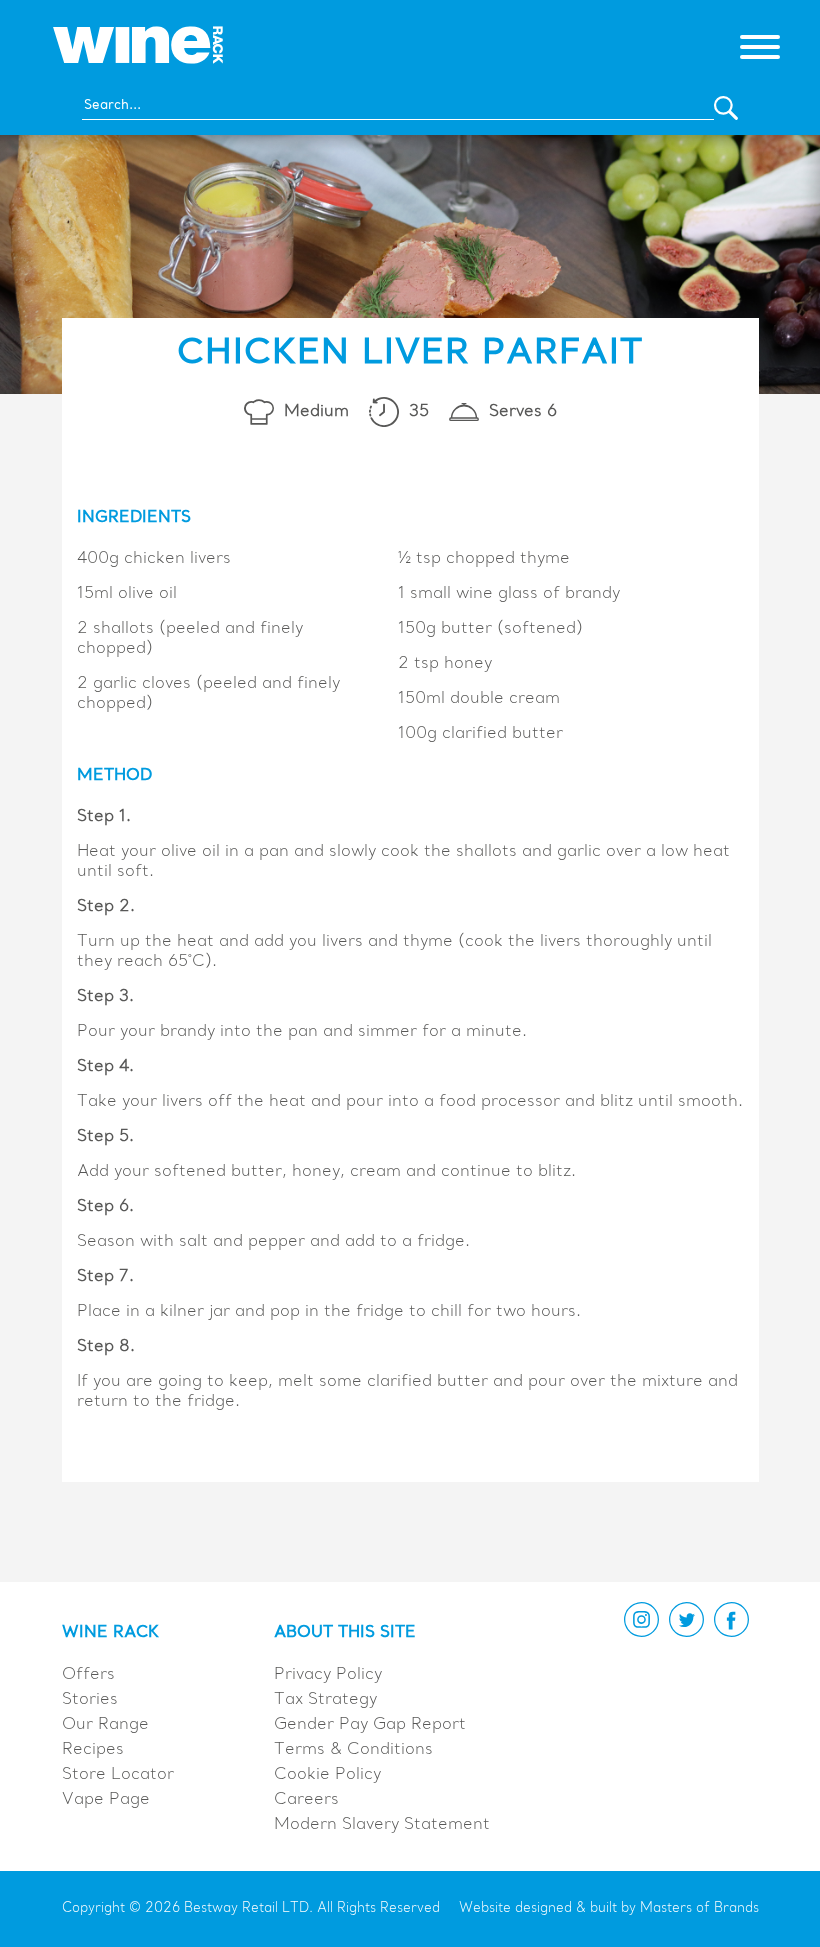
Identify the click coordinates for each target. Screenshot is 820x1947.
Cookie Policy (327, 1775)
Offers (88, 1675)
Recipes (93, 1750)
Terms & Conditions (353, 1750)
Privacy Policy (328, 1675)
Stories (90, 1700)
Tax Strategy (325, 1700)
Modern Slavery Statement (382, 1825)
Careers (306, 1800)
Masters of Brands (699, 1908)
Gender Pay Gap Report (370, 1725)
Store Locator (118, 1775)
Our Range (105, 1725)
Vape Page (106, 1800)
